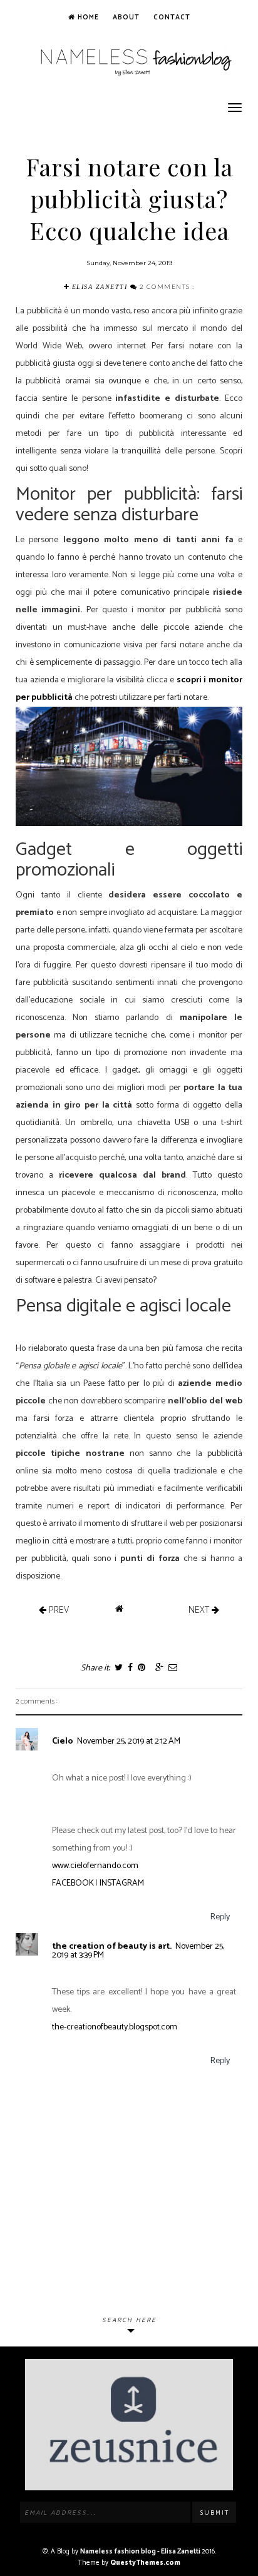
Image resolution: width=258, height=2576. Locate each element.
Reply (220, 1917)
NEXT (200, 1609)
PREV (58, 1609)
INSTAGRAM (122, 1883)
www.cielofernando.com (95, 1866)
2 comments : (167, 286)
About (126, 18)
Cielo (63, 1741)
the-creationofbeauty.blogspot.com (115, 2027)
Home (87, 18)
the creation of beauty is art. (112, 1947)
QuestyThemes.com (145, 2563)
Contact (172, 18)
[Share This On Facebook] (130, 1668)
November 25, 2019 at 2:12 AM (129, 1741)
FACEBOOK (73, 1883)
